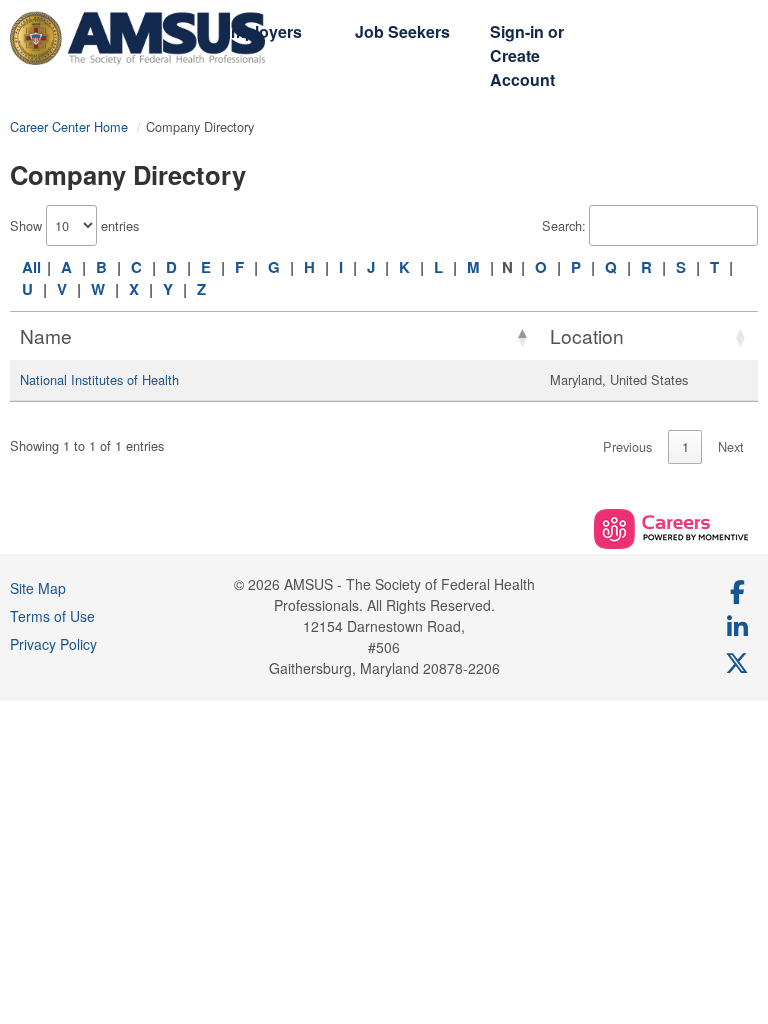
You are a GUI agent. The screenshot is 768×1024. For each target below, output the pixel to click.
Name (46, 335)
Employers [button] (261, 31)
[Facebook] (738, 591)
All (31, 267)
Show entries (74, 225)
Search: (564, 225)
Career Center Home (69, 126)
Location (587, 335)
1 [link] (685, 446)
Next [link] (731, 446)
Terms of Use (52, 616)
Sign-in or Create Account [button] (527, 55)
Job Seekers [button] (402, 31)
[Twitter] (738, 662)
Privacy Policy (53, 644)
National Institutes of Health (99, 379)
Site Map (38, 588)
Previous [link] (627, 446)
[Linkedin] (738, 626)
